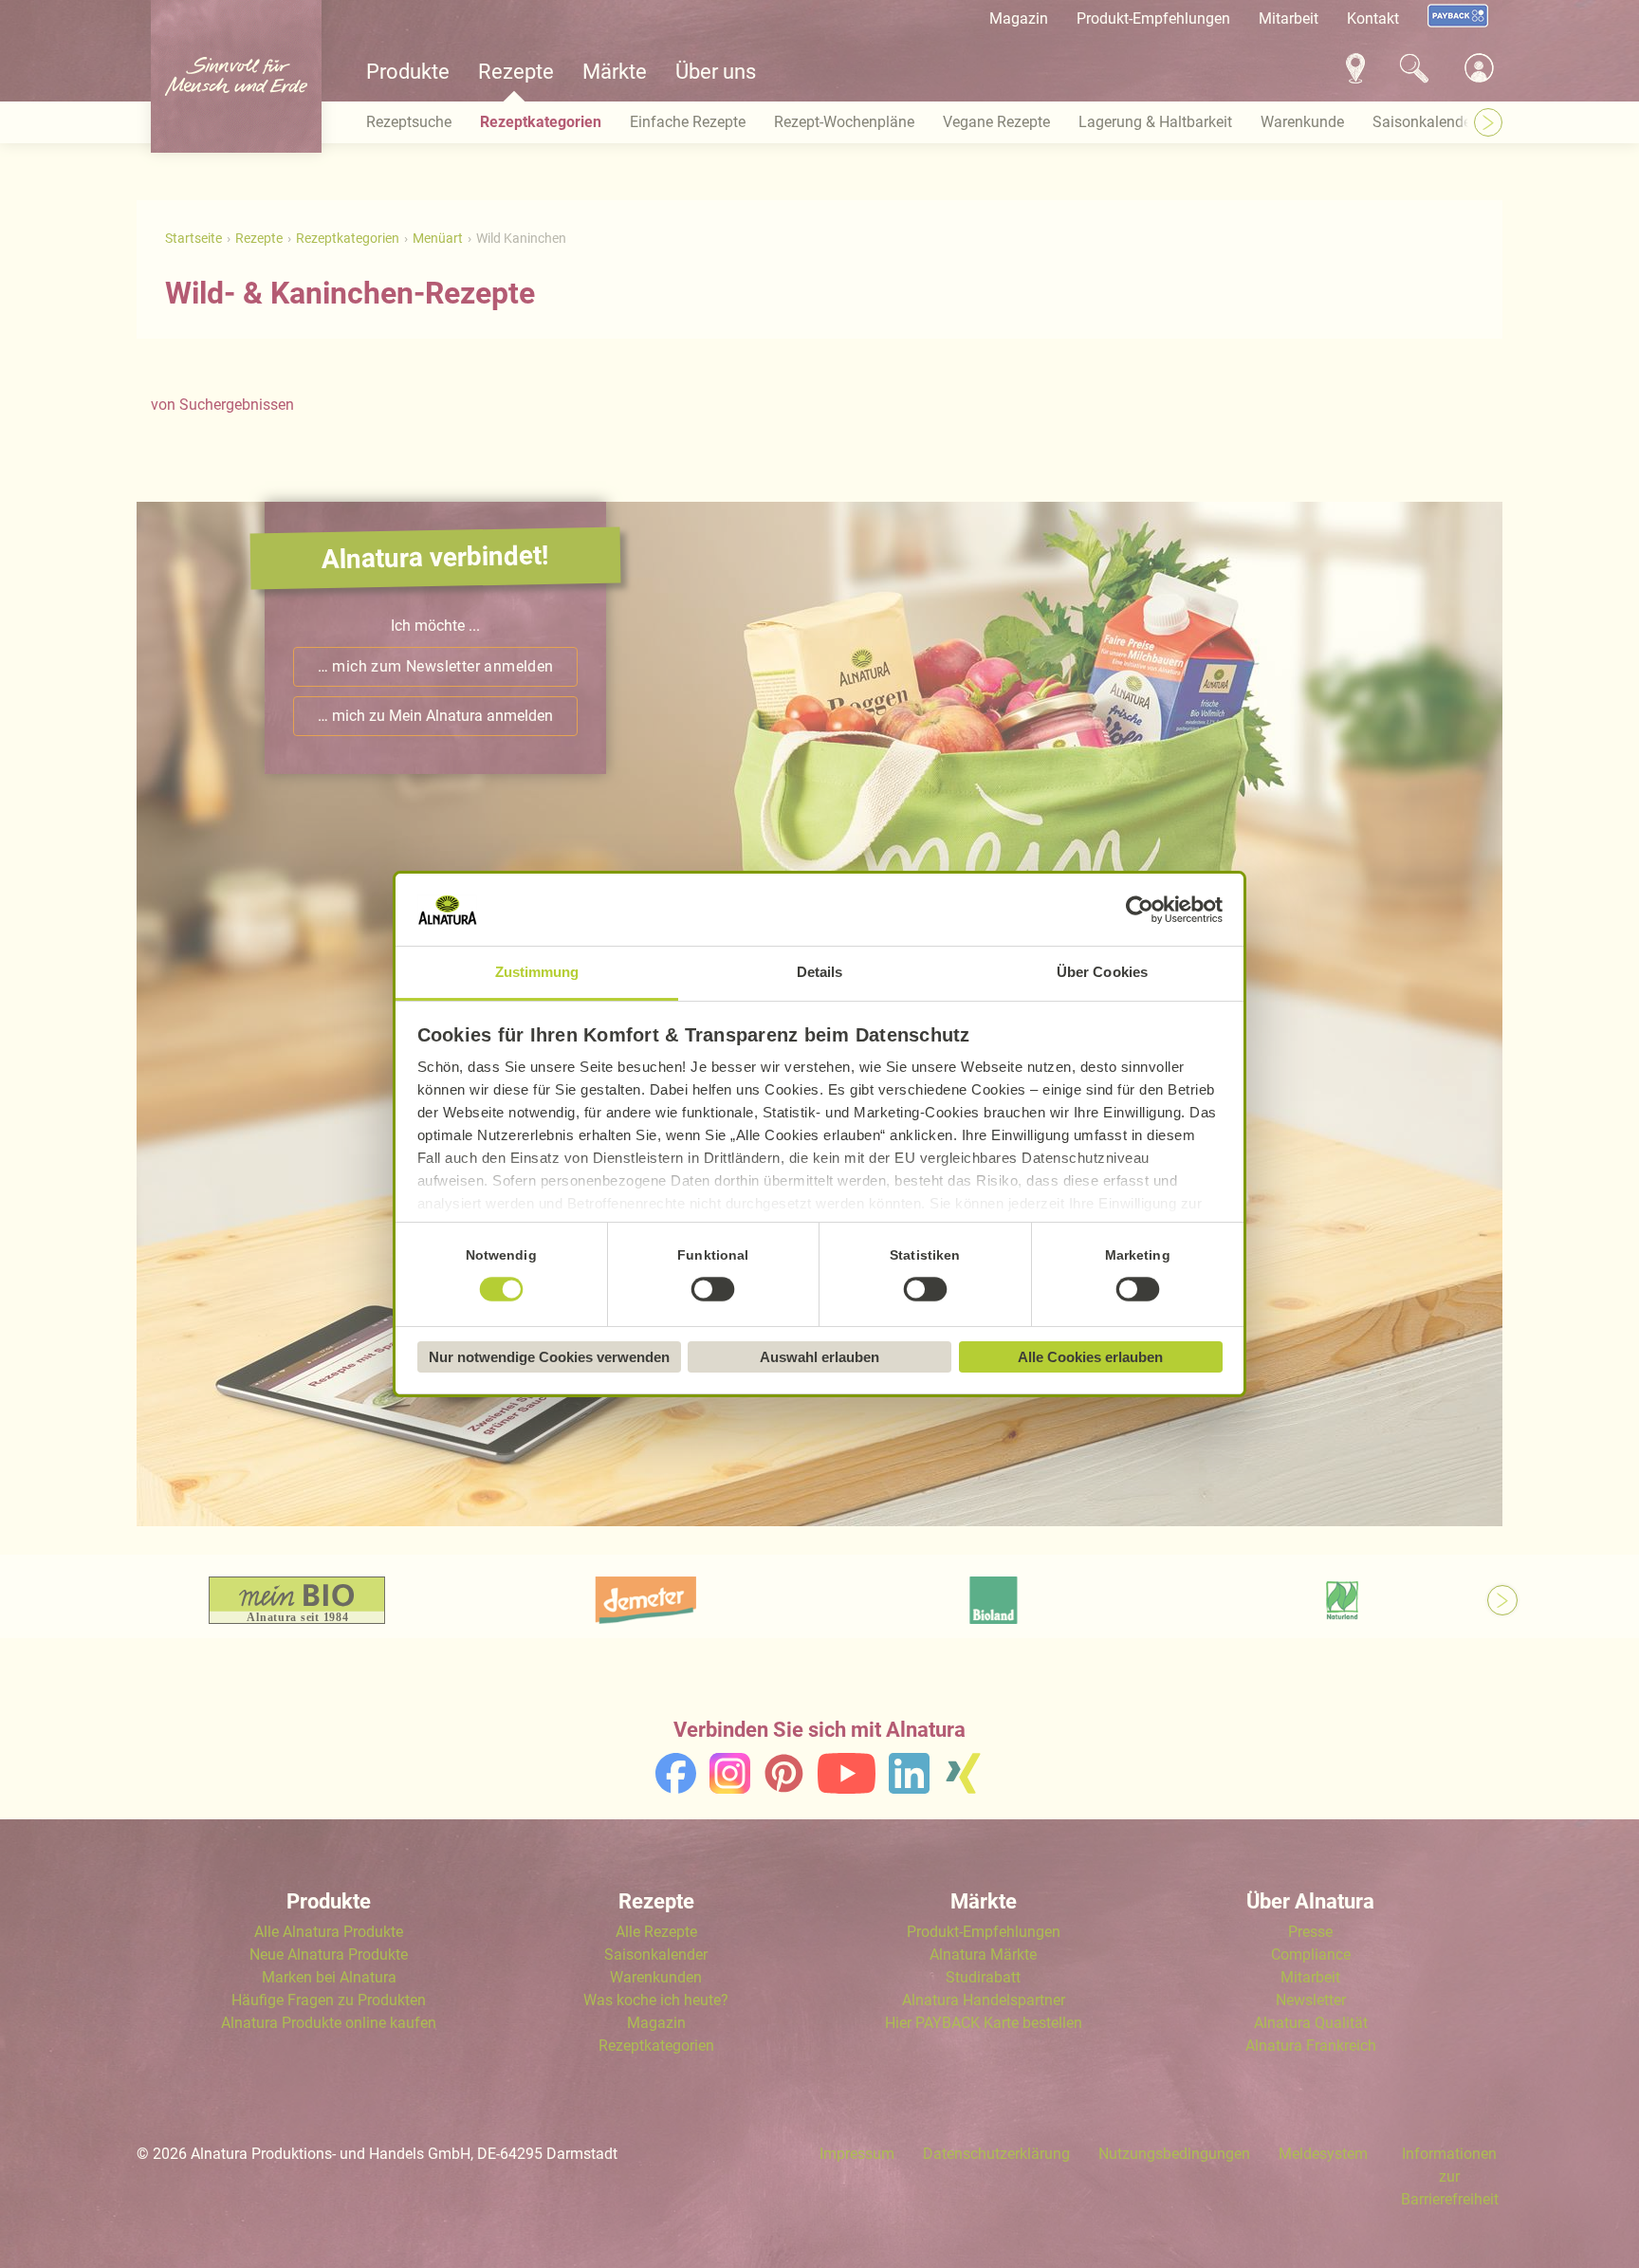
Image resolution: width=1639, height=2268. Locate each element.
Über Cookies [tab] (1102, 972)
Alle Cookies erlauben (1090, 1357)
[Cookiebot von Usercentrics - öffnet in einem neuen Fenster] (1140, 910)
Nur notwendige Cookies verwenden (549, 1357)
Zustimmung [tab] (537, 972)
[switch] (713, 1290)
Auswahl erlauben (819, 1357)
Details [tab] (820, 972)
